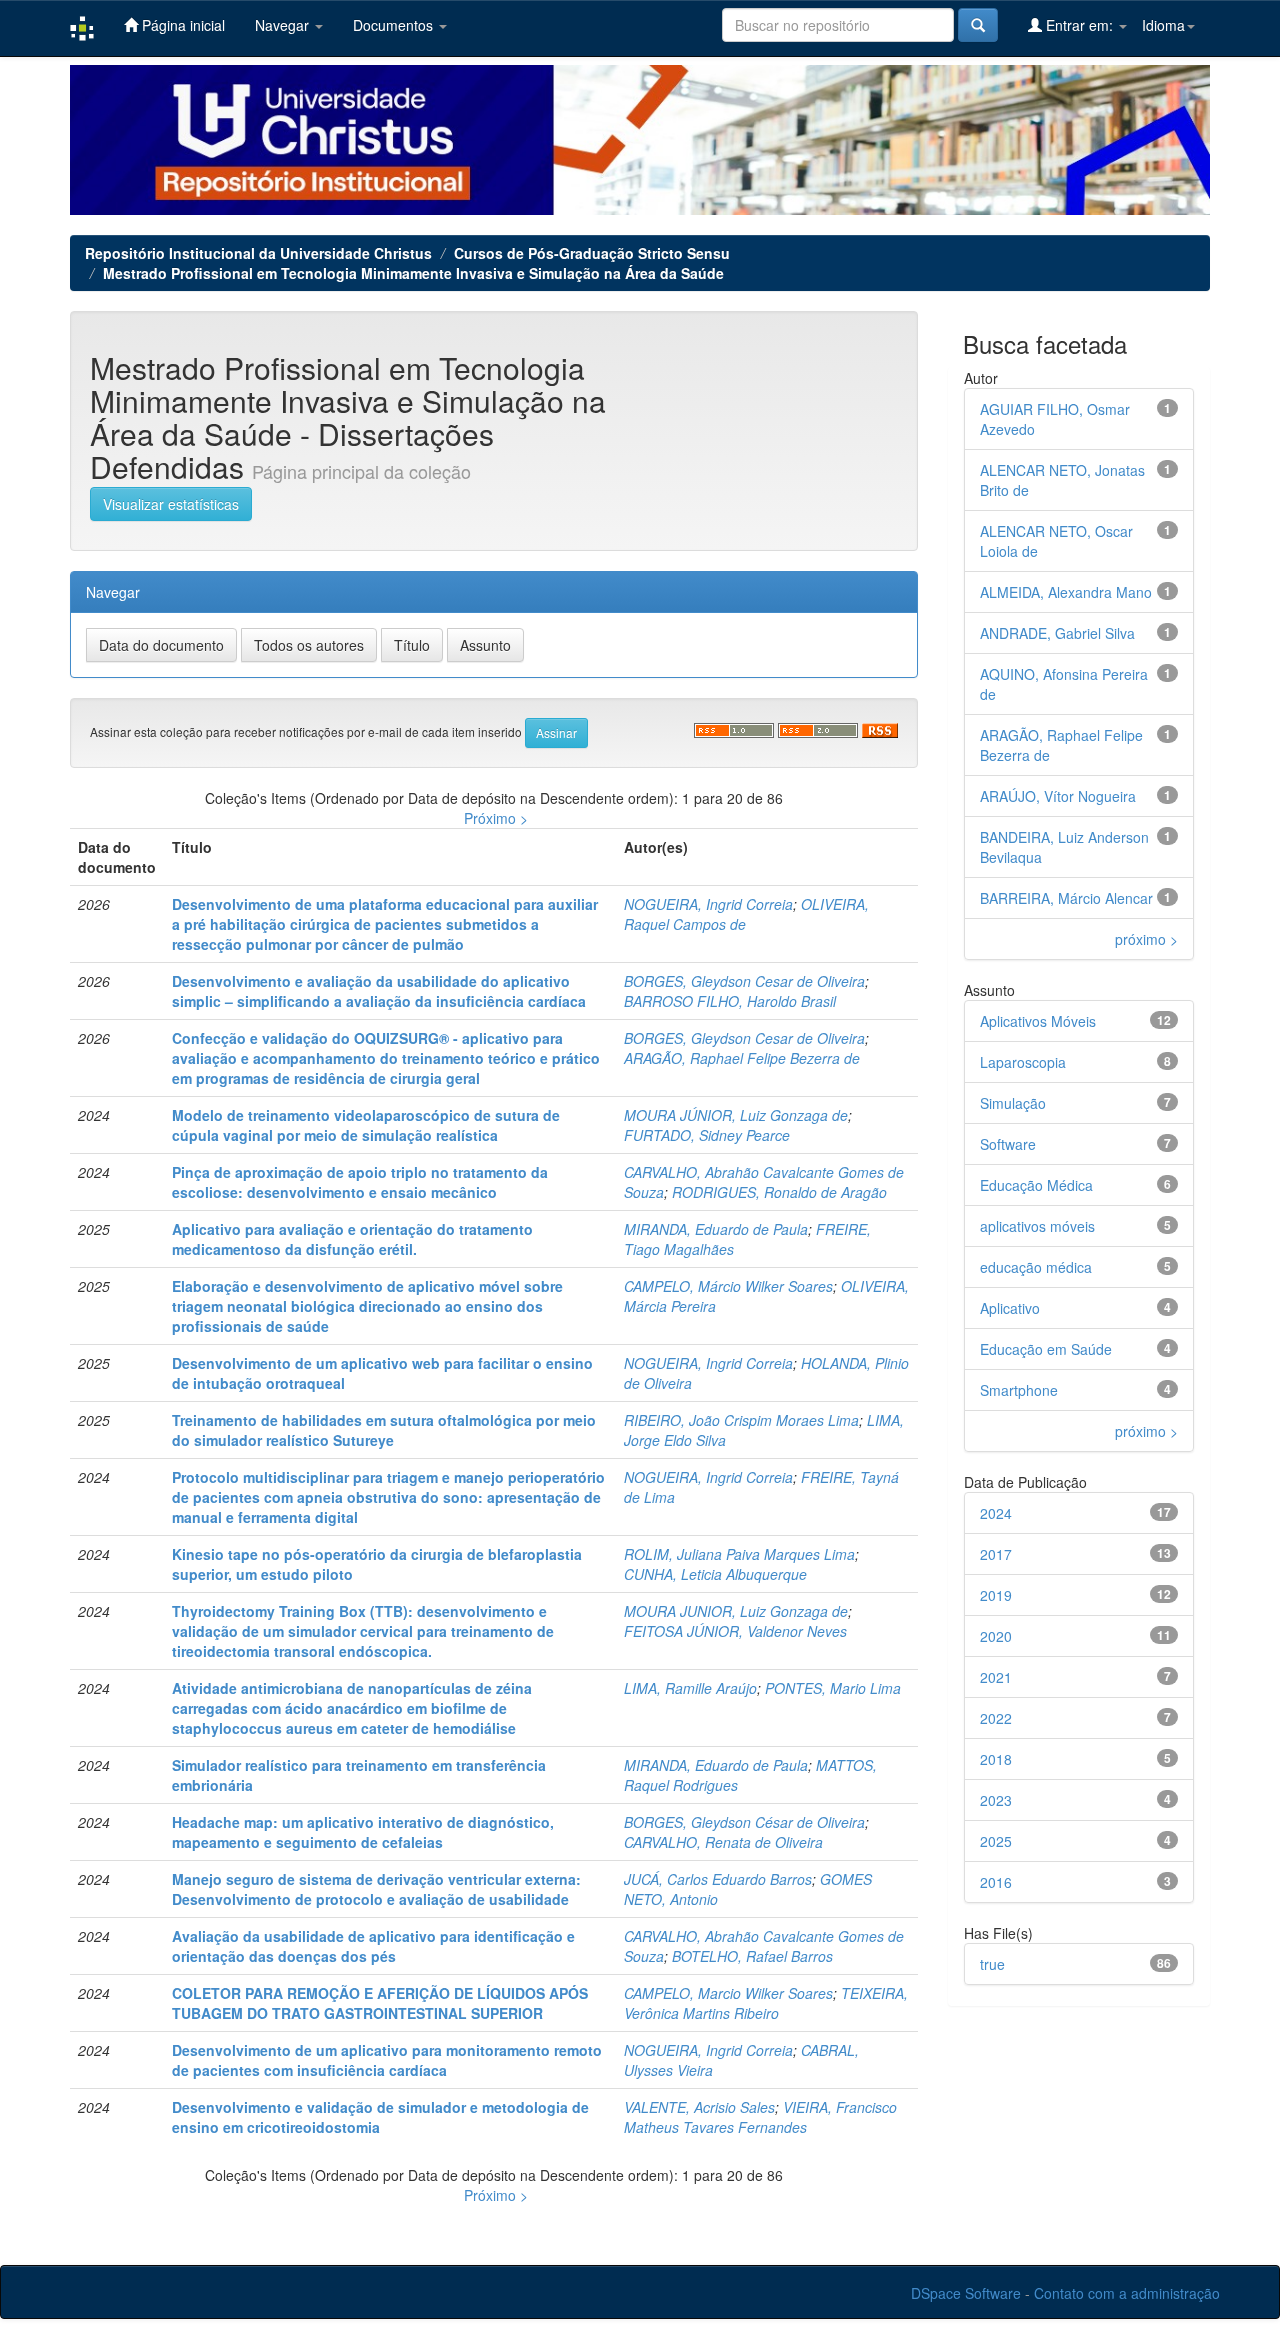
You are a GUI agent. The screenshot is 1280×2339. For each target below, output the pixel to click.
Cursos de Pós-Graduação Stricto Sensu (592, 253)
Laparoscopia (1023, 1062)
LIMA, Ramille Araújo (690, 1688)
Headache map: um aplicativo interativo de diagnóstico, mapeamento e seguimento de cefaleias (363, 1832)
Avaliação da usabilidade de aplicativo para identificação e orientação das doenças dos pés (373, 1946)
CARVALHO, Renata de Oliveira (723, 1842)
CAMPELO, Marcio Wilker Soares (728, 1993)
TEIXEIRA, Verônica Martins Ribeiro (766, 2003)
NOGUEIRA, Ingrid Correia (708, 904)
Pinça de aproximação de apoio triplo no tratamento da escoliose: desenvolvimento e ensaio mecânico (360, 1182)
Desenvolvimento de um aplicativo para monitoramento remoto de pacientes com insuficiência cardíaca (387, 2060)
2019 (996, 1595)
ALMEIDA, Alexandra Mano (1066, 592)
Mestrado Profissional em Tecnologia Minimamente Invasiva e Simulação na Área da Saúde (413, 273)
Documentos (395, 25)
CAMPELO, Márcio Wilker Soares (728, 1286)
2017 (996, 1554)
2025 (996, 1841)
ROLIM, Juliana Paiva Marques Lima (739, 1554)
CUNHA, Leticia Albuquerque (715, 1574)
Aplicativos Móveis (1038, 1021)
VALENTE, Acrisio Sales (699, 2107)
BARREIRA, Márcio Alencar (1066, 898)
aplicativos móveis (1037, 1226)
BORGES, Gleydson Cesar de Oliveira (744, 981)
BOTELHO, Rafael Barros (752, 1956)
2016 (996, 1882)
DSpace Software (966, 2293)
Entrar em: (1079, 25)
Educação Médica (1036, 1185)
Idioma (1163, 25)
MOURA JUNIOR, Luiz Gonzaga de (736, 1611)
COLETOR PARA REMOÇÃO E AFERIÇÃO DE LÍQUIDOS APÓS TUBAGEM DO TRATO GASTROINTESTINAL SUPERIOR (380, 2003)
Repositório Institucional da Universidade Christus (258, 253)
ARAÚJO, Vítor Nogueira (1058, 796)
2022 (996, 1718)
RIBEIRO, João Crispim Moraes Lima (741, 1420)
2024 (996, 1513)
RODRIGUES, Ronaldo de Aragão (779, 1192)
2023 (996, 1800)
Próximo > (496, 818)
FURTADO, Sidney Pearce (707, 1135)
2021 (996, 1677)
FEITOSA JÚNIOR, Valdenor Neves (735, 1631)
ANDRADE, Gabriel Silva (1057, 633)
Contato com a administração (1127, 2293)
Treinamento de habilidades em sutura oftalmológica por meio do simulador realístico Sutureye (384, 1430)
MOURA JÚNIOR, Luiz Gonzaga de (736, 1115)
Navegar (284, 25)
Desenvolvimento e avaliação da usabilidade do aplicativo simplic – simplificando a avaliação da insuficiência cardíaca (379, 991)
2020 (996, 1636)
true (992, 1964)
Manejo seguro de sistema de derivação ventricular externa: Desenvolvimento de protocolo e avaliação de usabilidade (376, 1889)
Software (1008, 1144)
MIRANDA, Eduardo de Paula (716, 1229)
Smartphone (1019, 1390)
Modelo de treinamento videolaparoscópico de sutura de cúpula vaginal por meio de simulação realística (366, 1125)
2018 (996, 1759)
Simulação (1013, 1103)
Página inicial (181, 25)
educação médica (1036, 1267)
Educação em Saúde (1046, 1349)
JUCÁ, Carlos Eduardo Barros (718, 1879)
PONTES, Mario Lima (833, 1688)
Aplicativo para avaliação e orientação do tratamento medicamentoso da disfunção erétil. (352, 1239)
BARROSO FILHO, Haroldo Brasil (730, 1001)
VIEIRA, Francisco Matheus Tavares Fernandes (760, 2117)
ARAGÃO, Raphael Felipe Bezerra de (742, 1058)
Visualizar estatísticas (171, 504)
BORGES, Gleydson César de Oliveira (744, 1822)
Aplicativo (1010, 1308)
